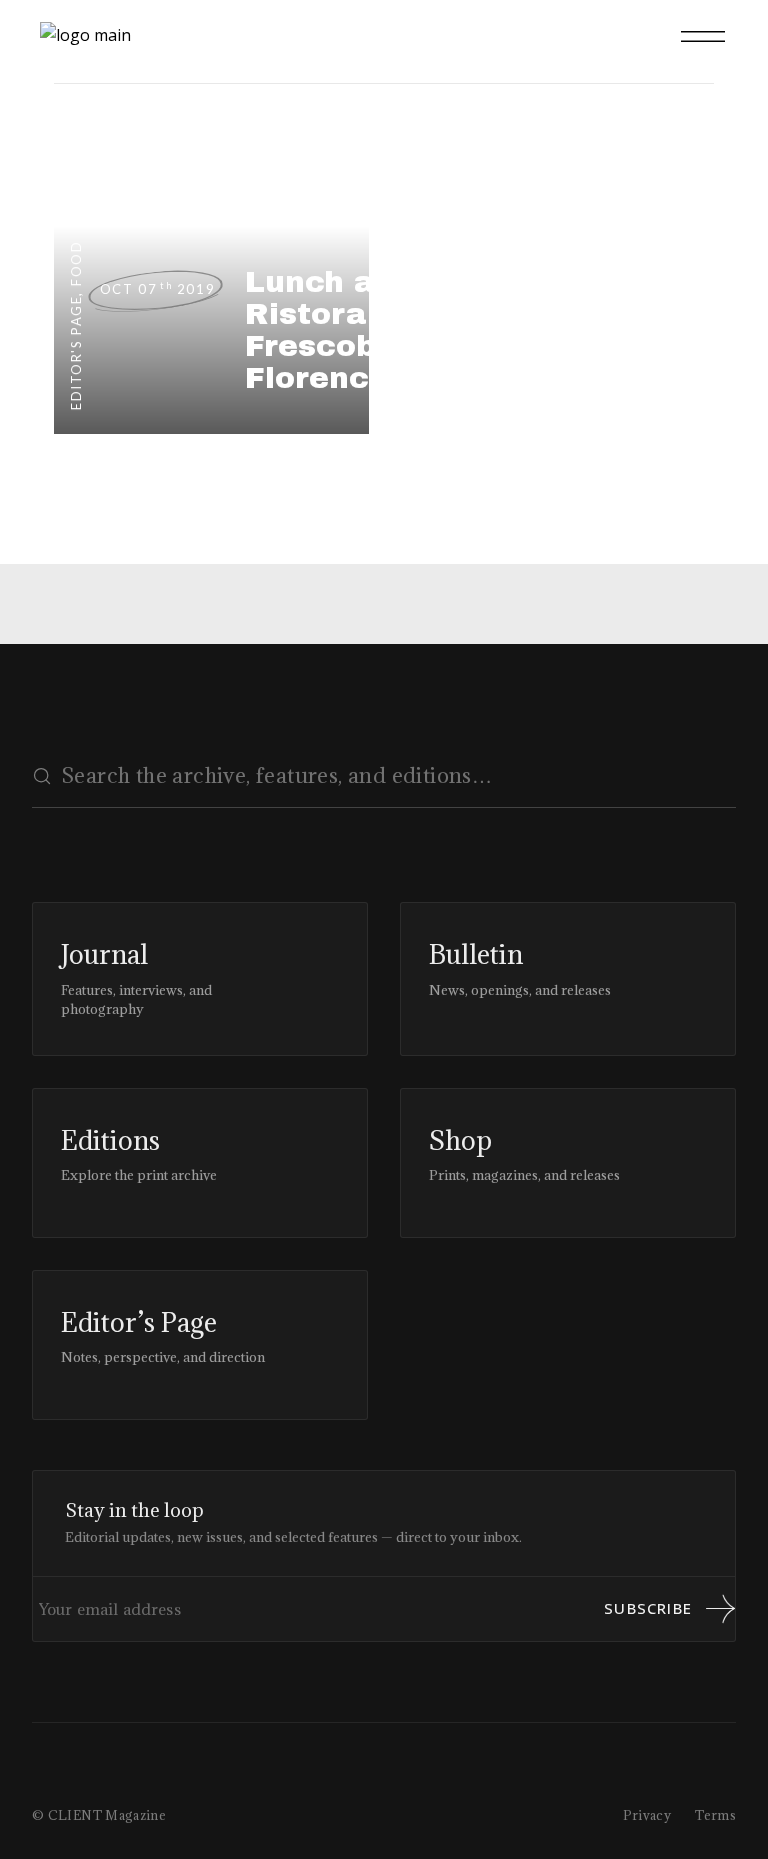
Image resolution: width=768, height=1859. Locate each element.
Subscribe (648, 1608)
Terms (715, 1815)
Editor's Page (76, 353)
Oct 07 (157, 289)
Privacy (647, 1815)
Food (76, 263)
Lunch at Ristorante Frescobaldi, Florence (346, 330)
